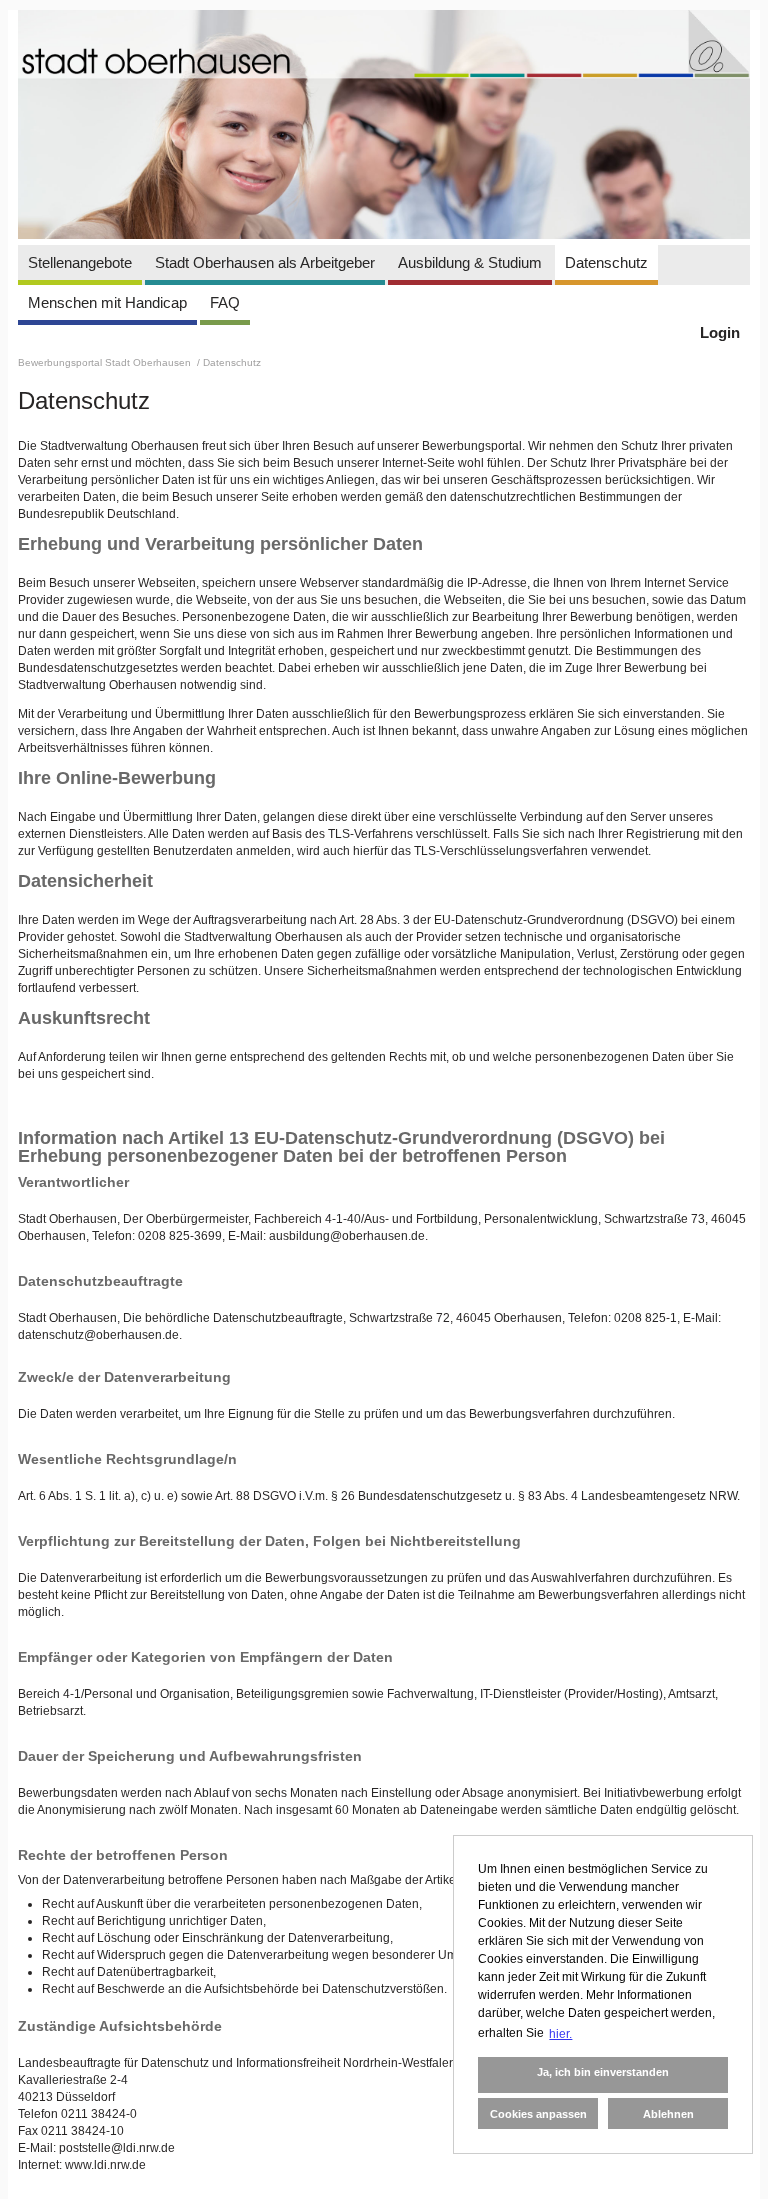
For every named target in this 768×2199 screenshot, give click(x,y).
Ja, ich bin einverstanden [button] (603, 2072)
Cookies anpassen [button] (538, 2114)
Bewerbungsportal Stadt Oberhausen (106, 362)
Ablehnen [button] (668, 2114)
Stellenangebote (80, 262)
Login (720, 332)
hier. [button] (560, 2034)
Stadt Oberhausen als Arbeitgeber (265, 262)
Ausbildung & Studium (470, 262)
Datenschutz (606, 262)
